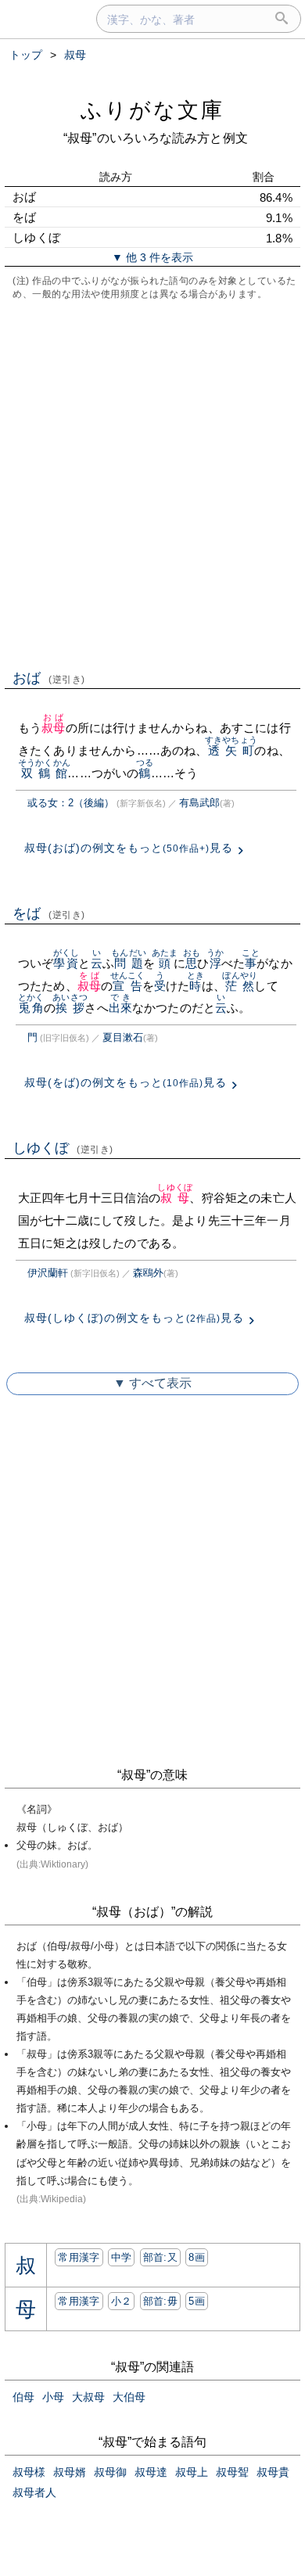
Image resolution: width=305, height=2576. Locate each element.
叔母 (53, 728)
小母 (53, 2397)
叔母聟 (232, 2472)
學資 (66, 963)
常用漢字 (79, 2257)
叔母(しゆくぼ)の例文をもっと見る (134, 1318)
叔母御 (110, 2472)
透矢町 (231, 750)
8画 (197, 2257)
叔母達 (151, 2472)
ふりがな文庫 (152, 110)
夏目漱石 (123, 1037)
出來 (120, 1008)
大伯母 (129, 2397)
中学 (122, 2257)
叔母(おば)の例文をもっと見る (129, 848)
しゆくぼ (63, 1148)
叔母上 (192, 2472)
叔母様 (29, 2472)
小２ (122, 2301)
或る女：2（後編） (71, 803)
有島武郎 (199, 803)
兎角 (31, 1008)
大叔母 (88, 2397)
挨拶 (70, 1008)
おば (49, 678)
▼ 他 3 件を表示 (152, 257)
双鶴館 (44, 773)
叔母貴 (273, 2472)
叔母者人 (34, 2492)
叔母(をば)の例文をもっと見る (126, 1082)
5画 (197, 2301)
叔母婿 (70, 2472)
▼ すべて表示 (152, 1383)
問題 (129, 963)
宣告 (128, 986)
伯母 (23, 2397)
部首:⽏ (160, 2301)
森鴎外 (148, 1273)
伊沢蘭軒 (48, 1273)
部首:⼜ (160, 2257)
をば (49, 913)
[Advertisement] (152, 483)
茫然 (240, 986)
